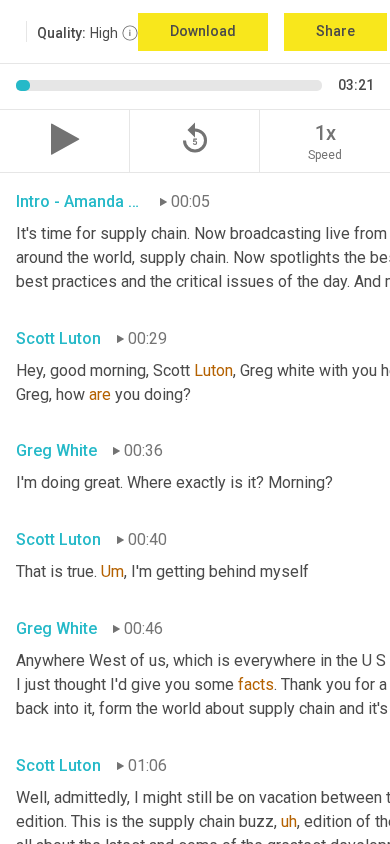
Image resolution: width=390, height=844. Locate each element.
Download (203, 31)
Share (335, 31)
